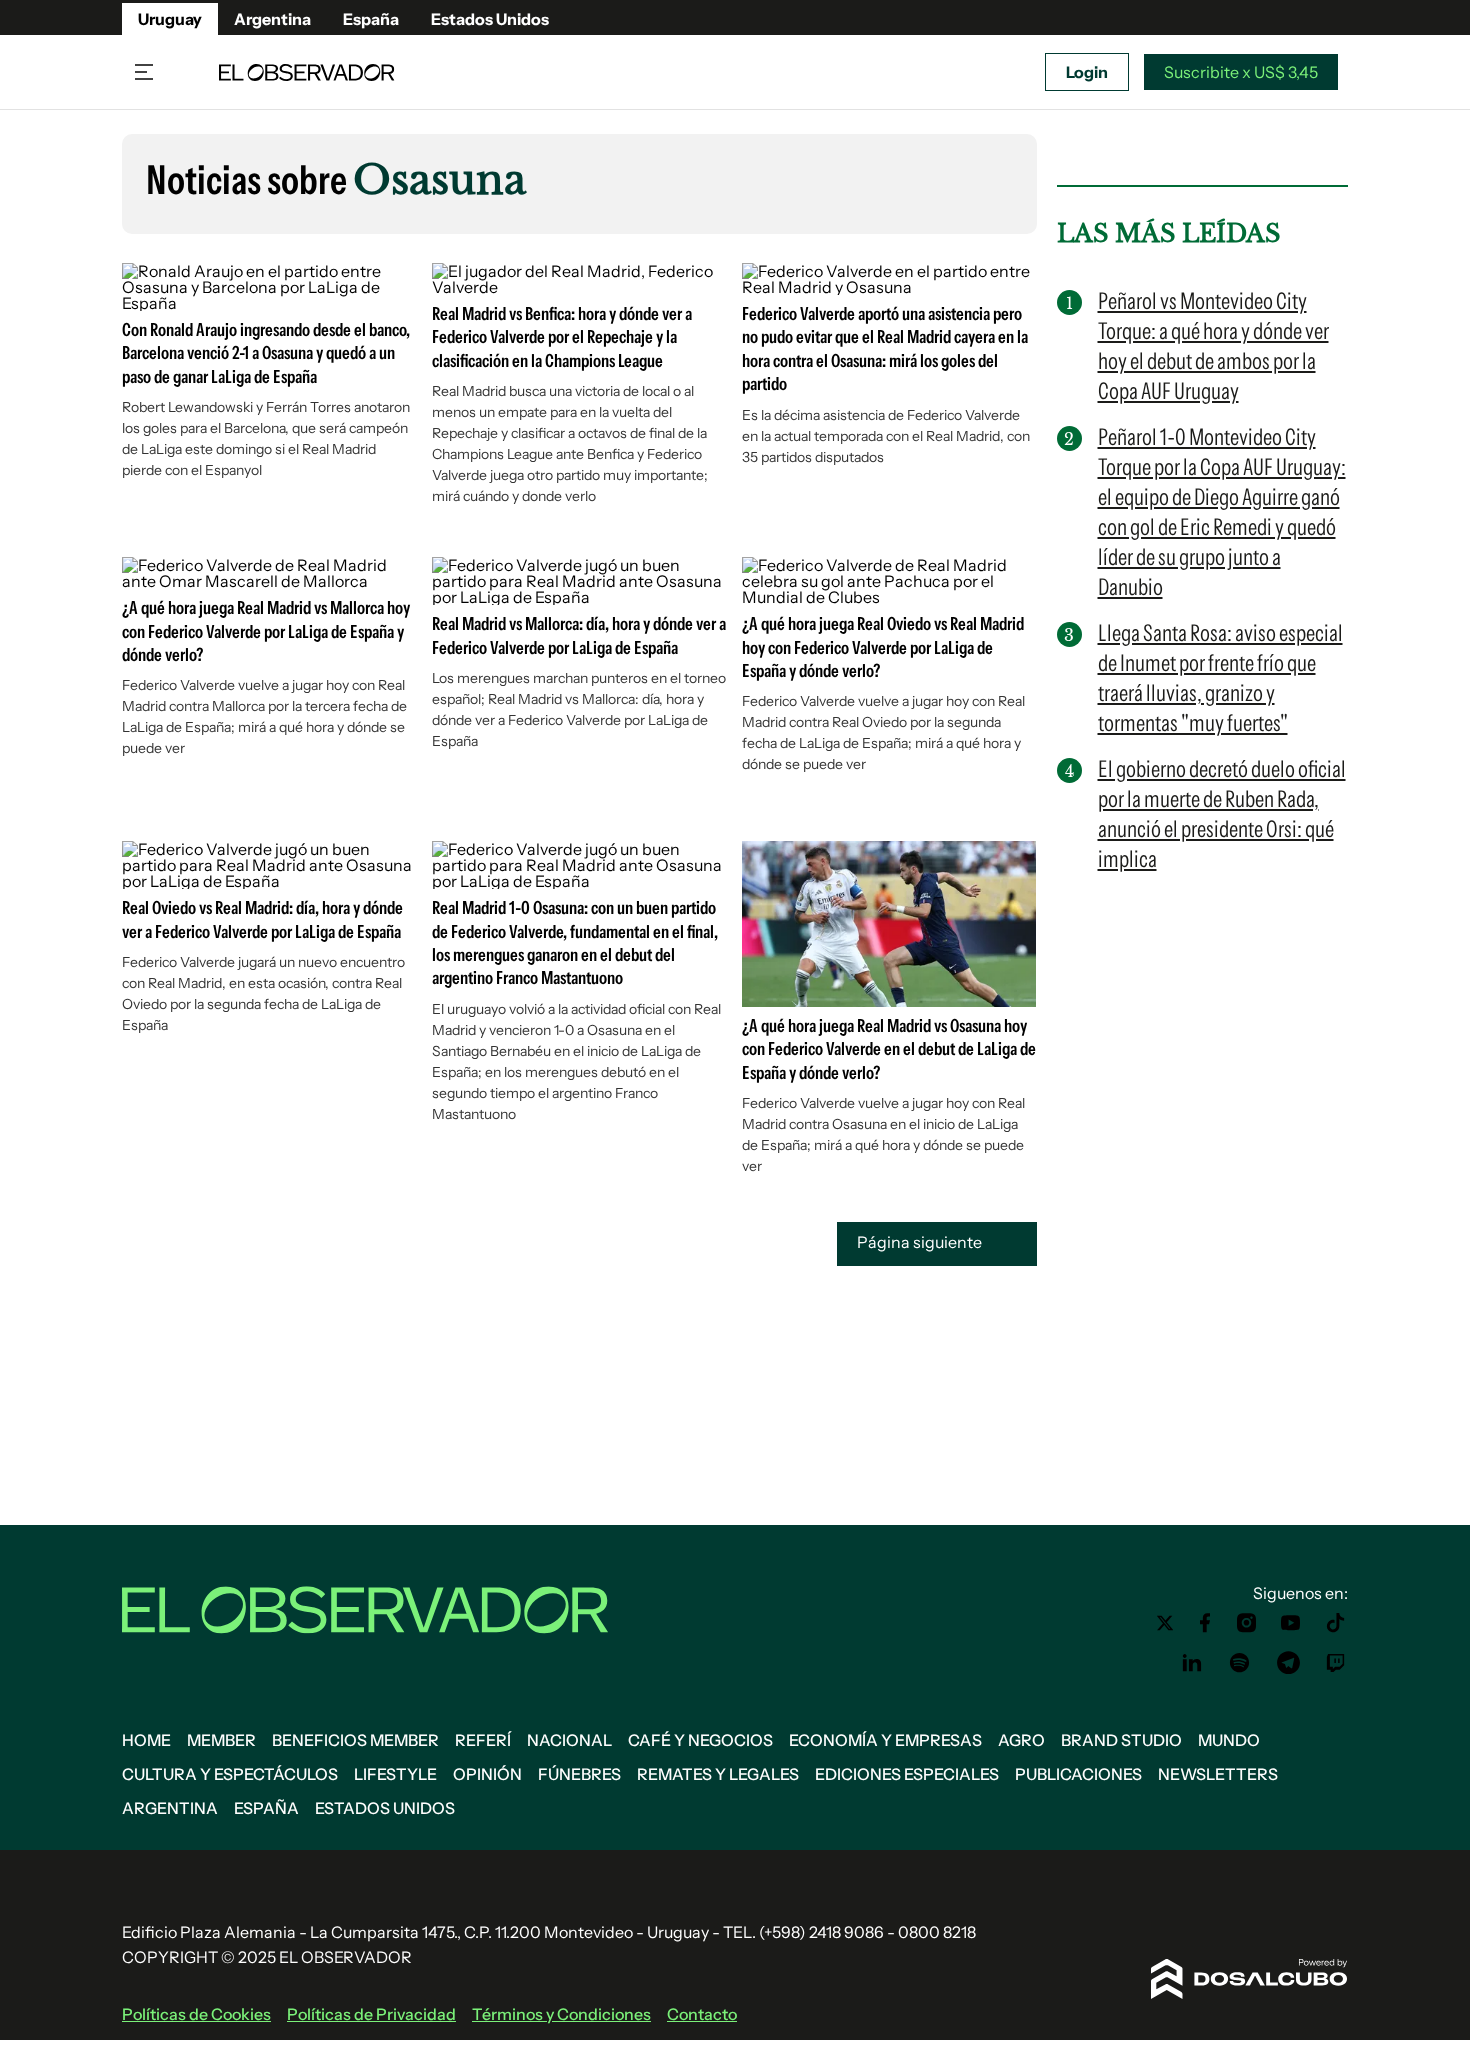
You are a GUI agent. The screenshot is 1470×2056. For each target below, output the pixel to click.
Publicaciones (1078, 1774)
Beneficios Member (355, 1740)
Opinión (487, 1774)
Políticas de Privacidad (371, 2014)
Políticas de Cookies (196, 2014)
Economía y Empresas (885, 1740)
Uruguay (170, 19)
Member (221, 1740)
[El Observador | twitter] (1165, 1623)
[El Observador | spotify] (1240, 1663)
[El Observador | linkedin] (1192, 1663)
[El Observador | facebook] (1205, 1623)
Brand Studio (1121, 1740)
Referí (483, 1740)
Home (146, 1740)
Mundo (1229, 1740)
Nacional (569, 1740)
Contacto (702, 2014)
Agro (1021, 1740)
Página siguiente (921, 1242)
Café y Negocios (700, 1740)
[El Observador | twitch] (1336, 1663)
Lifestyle (395, 1774)
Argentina (272, 19)
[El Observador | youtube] (1290, 1623)
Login (1087, 72)
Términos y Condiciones (561, 2014)
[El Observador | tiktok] (1336, 1623)
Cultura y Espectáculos (230, 1774)
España (371, 19)
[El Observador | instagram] (1247, 1623)
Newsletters (1218, 1774)
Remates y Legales (718, 1774)
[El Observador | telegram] (1288, 1663)
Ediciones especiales (907, 1774)
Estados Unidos (490, 19)
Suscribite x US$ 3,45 (1241, 72)
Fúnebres (579, 1774)
